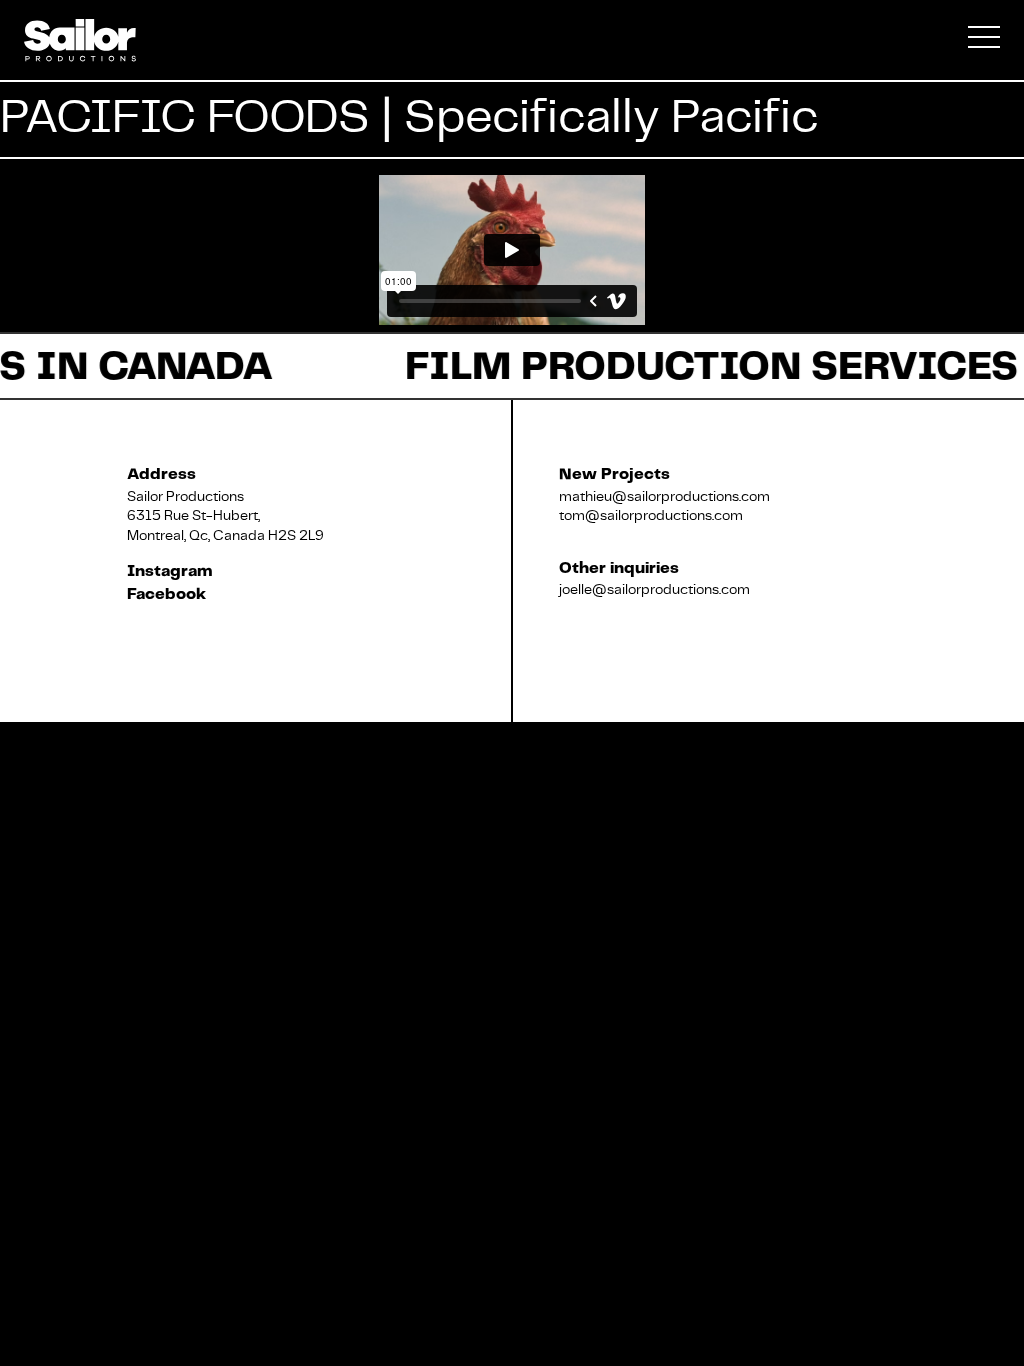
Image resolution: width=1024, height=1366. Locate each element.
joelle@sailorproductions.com (654, 589)
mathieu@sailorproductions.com (664, 496)
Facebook (166, 594)
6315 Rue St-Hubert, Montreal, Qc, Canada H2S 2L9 (225, 525)
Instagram (170, 571)
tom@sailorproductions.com (651, 515)
